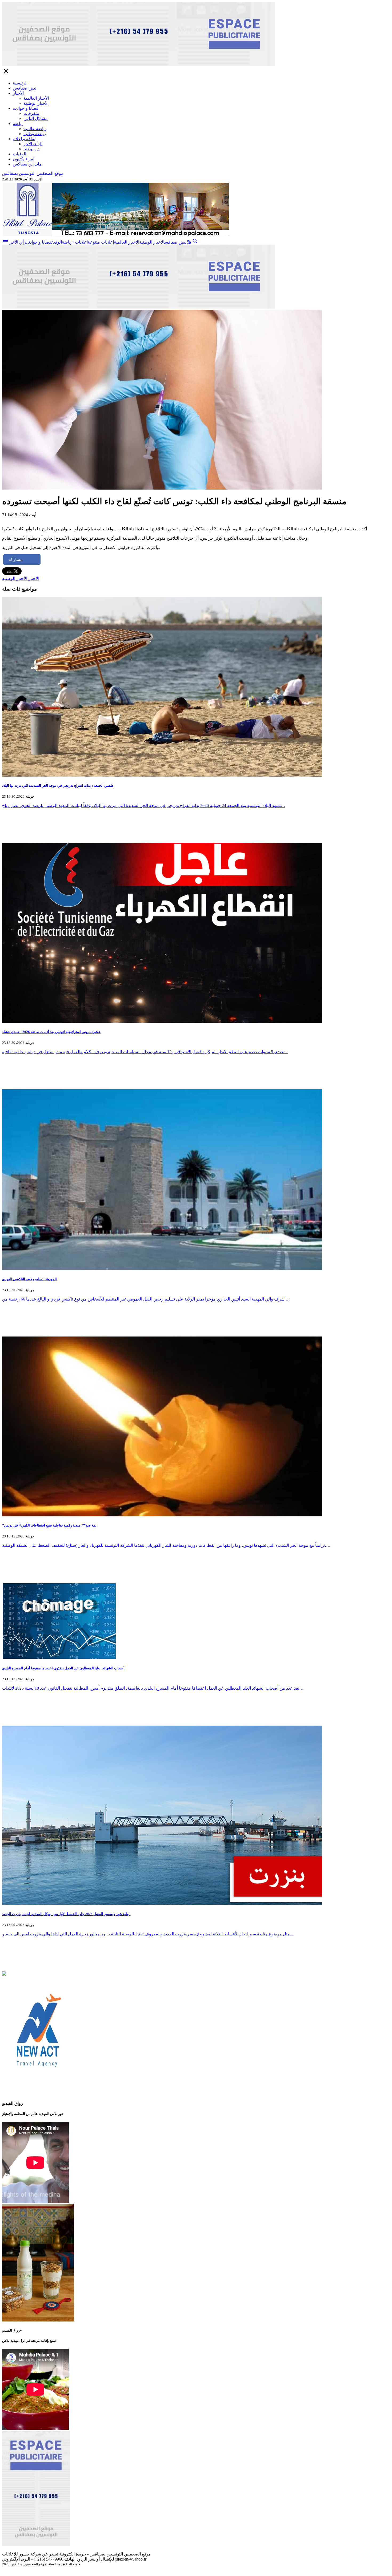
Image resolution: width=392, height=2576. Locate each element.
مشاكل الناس (36, 118)
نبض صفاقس (25, 88)
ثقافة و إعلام (24, 139)
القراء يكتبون (24, 159)
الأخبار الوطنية (36, 103)
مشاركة (16, 560)
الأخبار (18, 93)
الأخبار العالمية (36, 98)
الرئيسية (20, 83)
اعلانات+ (80, 242)
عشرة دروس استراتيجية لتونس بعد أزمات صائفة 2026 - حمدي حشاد (51, 1032)
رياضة (18, 124)
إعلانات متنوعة (101, 242)
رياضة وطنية (35, 134)
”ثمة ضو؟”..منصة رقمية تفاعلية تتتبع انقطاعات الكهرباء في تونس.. (50, 1525)
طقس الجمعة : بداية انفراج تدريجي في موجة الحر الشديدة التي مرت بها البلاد (58, 786)
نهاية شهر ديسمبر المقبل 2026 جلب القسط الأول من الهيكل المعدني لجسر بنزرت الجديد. (66, 1914)
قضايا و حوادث (26, 108)
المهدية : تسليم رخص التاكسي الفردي (29, 1279)
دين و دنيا (31, 149)
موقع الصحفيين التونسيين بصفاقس (33, 173)
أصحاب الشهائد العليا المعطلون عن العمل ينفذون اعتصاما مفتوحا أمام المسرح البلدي (63, 1668)
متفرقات (31, 113)
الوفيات (19, 154)
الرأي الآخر (33, 144)
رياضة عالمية (35, 129)
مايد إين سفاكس (27, 164)
